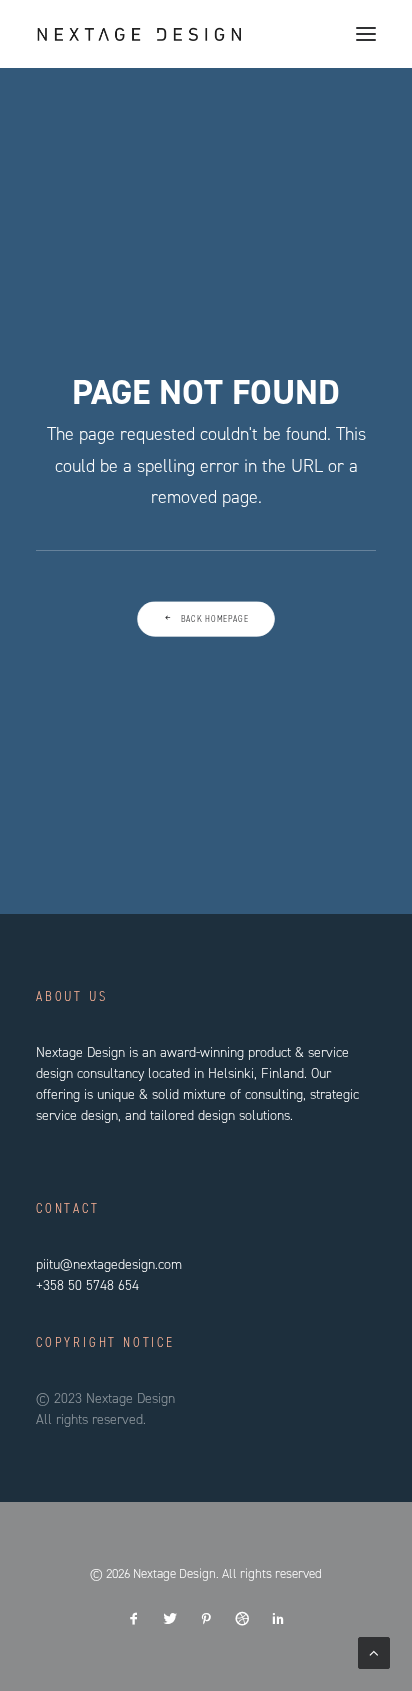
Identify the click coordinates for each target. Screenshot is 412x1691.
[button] (366, 34)
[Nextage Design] (139, 34)
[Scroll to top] (374, 1652)
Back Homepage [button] (215, 618)
